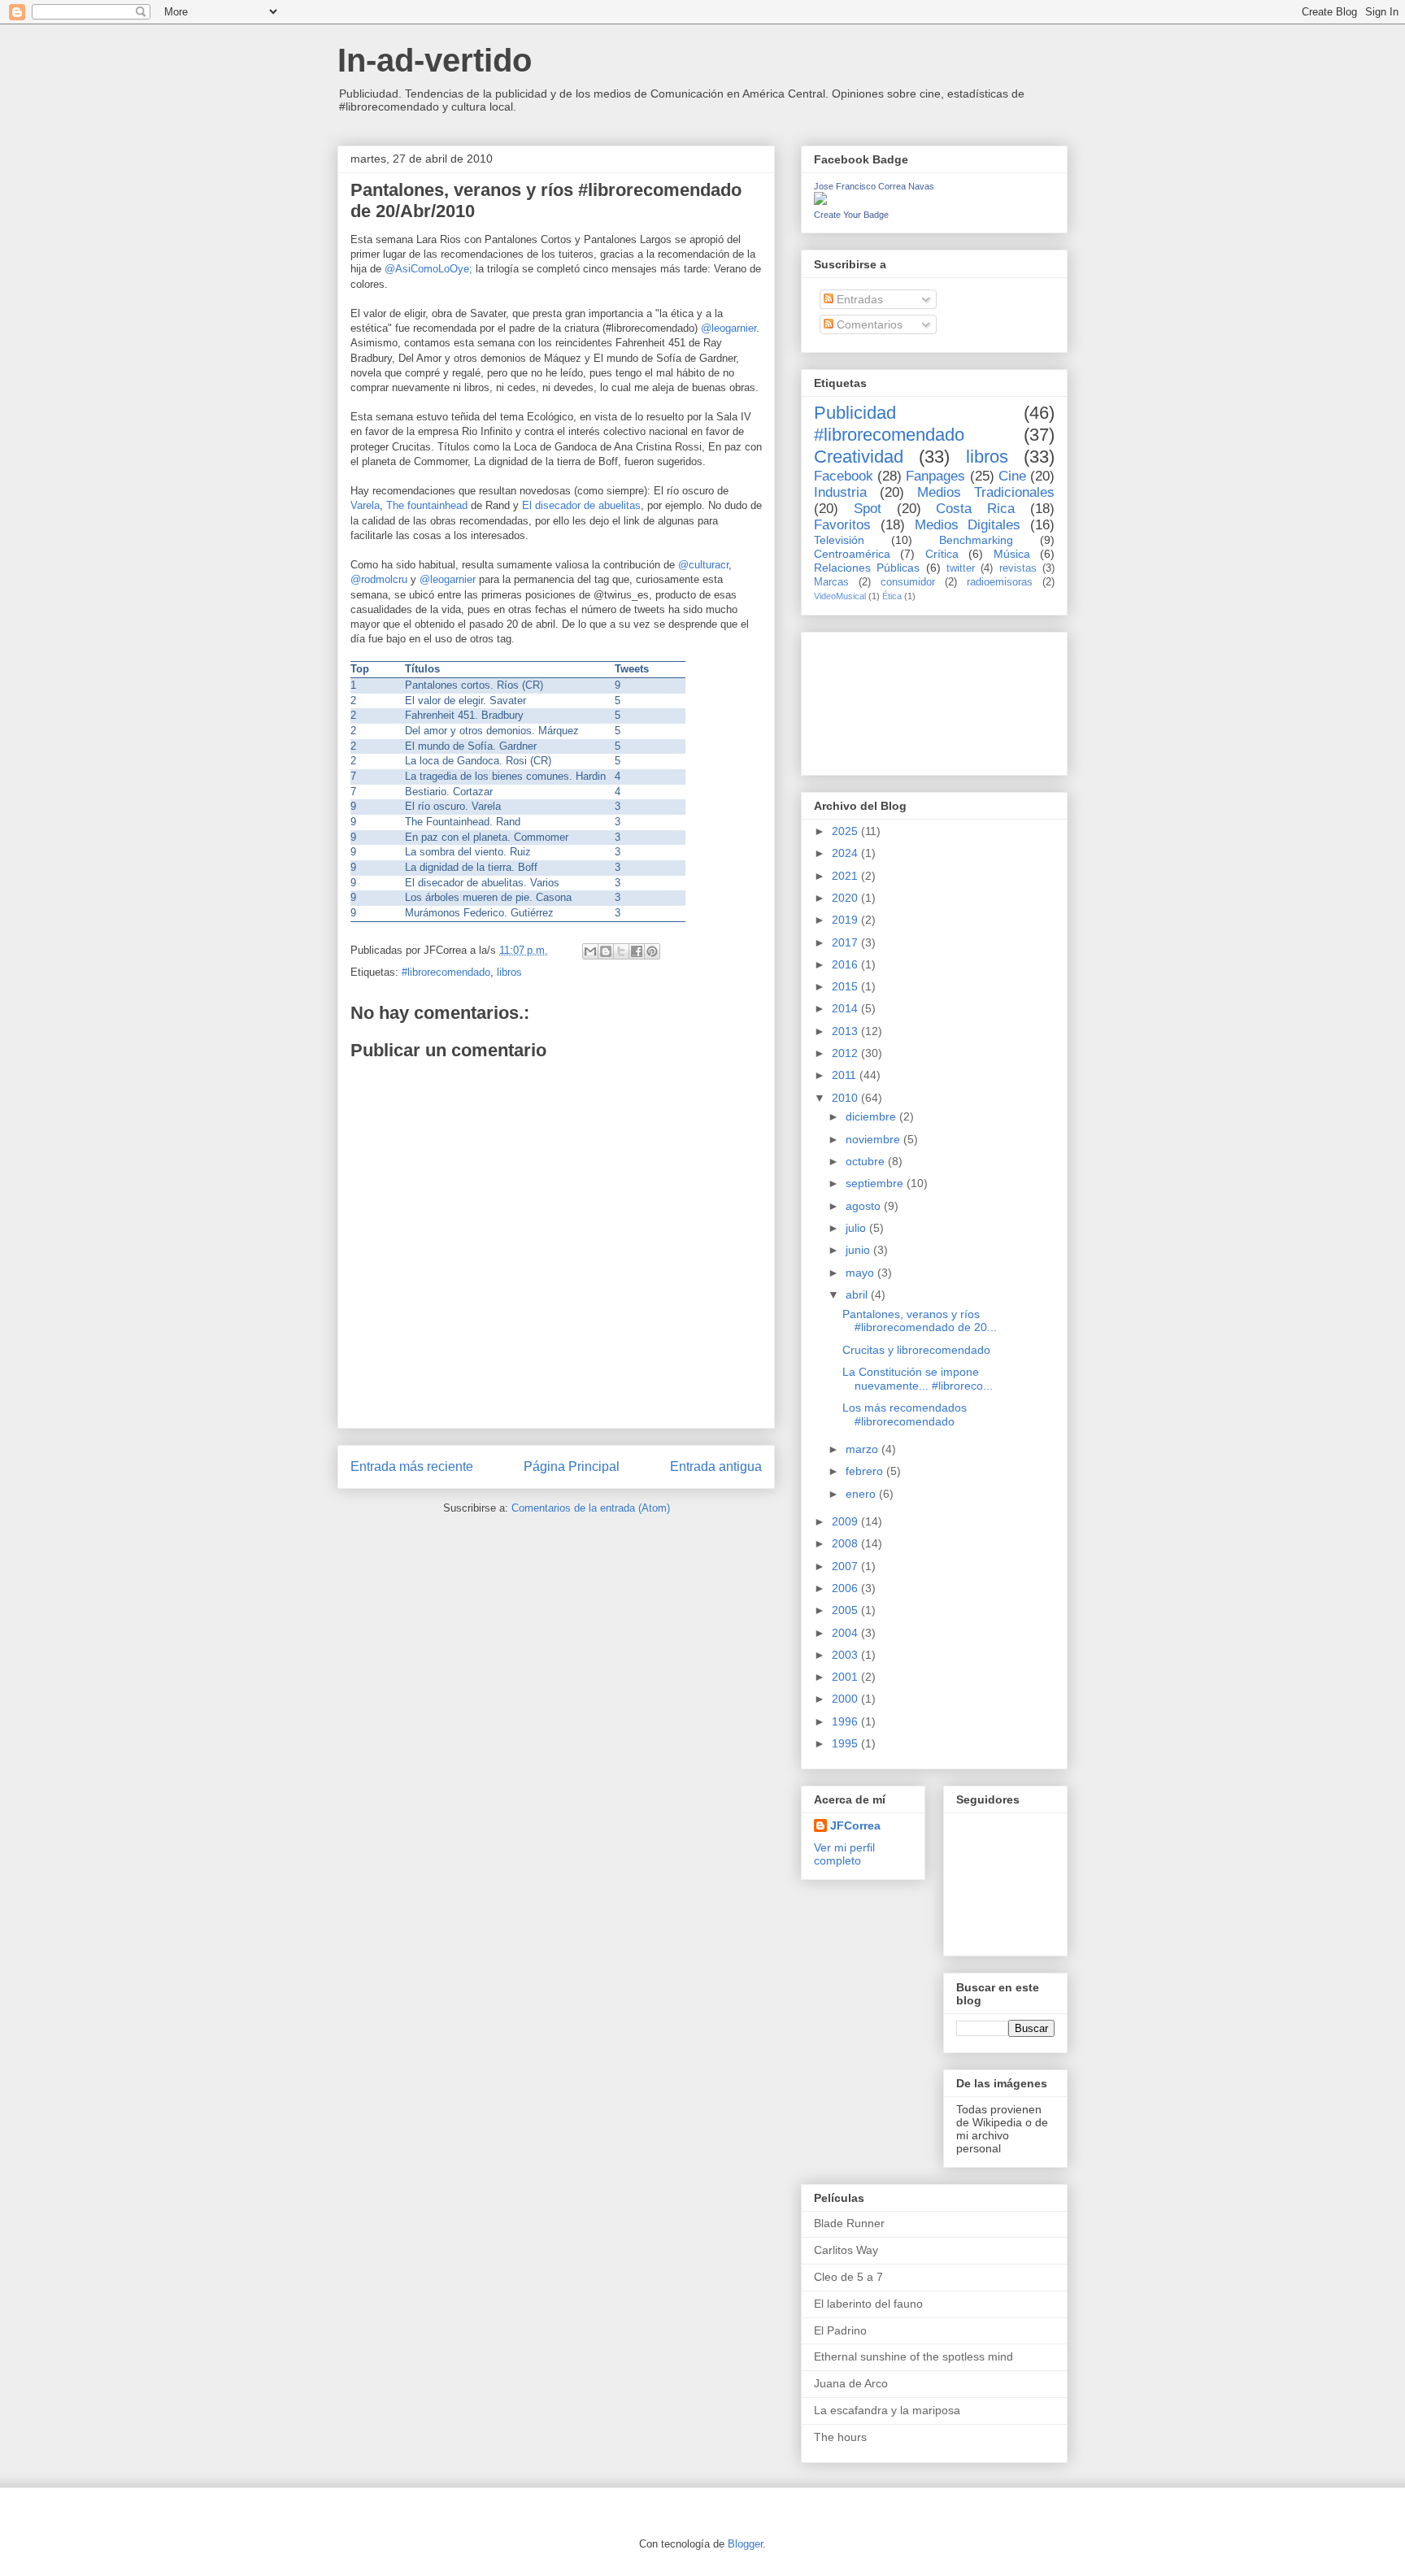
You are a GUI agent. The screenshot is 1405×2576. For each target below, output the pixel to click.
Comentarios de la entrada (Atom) (591, 1508)
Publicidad (855, 413)
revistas (1018, 568)
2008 (846, 1543)
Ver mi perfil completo (844, 1854)
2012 (846, 1053)
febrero (866, 1471)
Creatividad (859, 457)
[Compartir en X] (621, 951)
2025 (846, 831)
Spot (868, 509)
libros (509, 972)
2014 (846, 1008)
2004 (846, 1633)
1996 (846, 1721)
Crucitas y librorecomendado (916, 1350)
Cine (1012, 476)
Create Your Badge (851, 215)
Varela (365, 505)
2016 (846, 964)
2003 (846, 1655)
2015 (846, 986)
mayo (861, 1273)
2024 (846, 853)
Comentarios (868, 324)
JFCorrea (855, 1825)
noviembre (874, 1139)
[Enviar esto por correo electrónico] (590, 951)
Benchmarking (976, 540)
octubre (867, 1161)
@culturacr (703, 565)
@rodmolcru (379, 579)
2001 (846, 1677)
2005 (846, 1610)
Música (1012, 554)
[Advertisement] (887, 699)
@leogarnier (729, 328)
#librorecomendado (446, 972)
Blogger (745, 2544)
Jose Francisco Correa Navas (874, 186)
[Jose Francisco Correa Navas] (820, 201)
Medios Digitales (968, 525)
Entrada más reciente (412, 1466)
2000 (846, 1699)
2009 (846, 1521)
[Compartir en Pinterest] (652, 951)
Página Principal (572, 1466)
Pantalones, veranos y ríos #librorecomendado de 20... (920, 1321)
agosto (865, 1206)
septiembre (876, 1183)
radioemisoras (1000, 582)
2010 (846, 1098)
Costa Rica (975, 509)
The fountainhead (427, 505)
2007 (846, 1566)
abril (858, 1295)
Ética (892, 596)
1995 (846, 1743)
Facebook (844, 476)
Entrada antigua (716, 1466)
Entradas (858, 299)
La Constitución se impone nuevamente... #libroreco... (918, 1379)
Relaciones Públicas (867, 568)
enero (862, 1494)
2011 (846, 1075)
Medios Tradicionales (986, 492)
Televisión (839, 540)
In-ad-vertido (435, 60)
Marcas (831, 582)
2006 (846, 1588)
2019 (846, 920)
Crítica (942, 554)
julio (857, 1228)
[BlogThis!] (606, 951)
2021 (846, 876)
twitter (961, 568)
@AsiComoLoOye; (428, 269)
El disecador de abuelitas (581, 505)
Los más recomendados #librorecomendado (905, 1414)
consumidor (908, 582)
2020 (846, 898)
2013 (846, 1031)
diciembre (872, 1116)
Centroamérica (852, 554)
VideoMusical (840, 596)
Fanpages (935, 476)
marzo (863, 1449)
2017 (846, 942)
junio (859, 1250)
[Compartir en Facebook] (637, 951)
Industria (840, 492)
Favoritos (842, 525)
